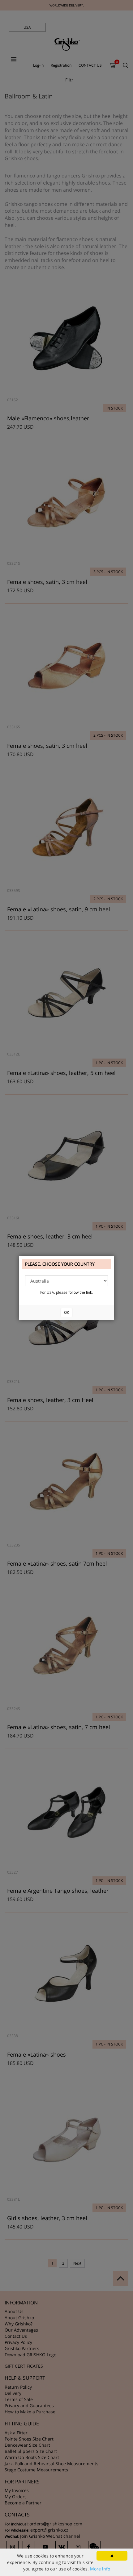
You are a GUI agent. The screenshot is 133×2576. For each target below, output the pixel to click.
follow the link (80, 1292)
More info (100, 2569)
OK (66, 1312)
